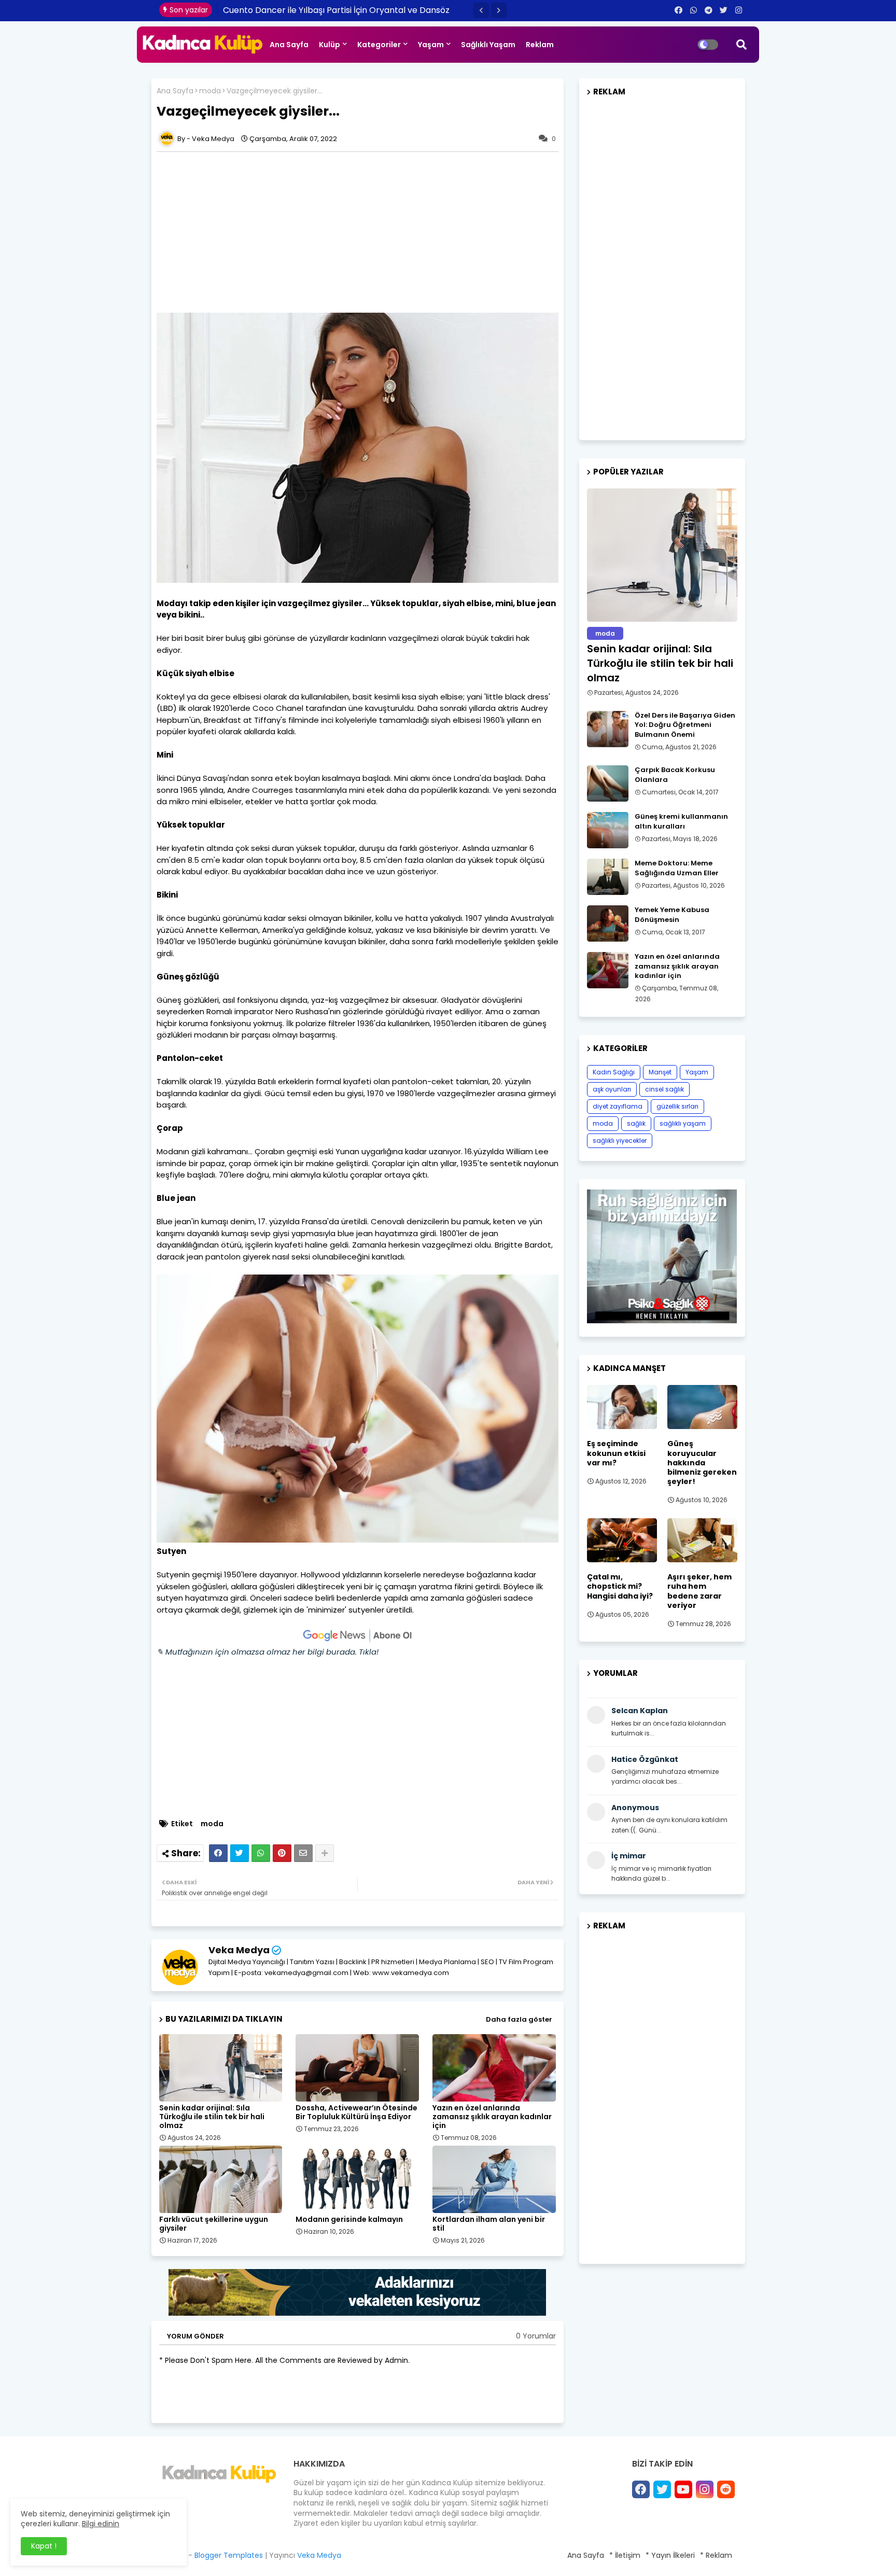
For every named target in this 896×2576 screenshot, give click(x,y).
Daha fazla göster (519, 2019)
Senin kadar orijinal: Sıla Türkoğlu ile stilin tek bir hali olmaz (212, 2117)
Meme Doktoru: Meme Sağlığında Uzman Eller (677, 868)
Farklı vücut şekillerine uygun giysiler (214, 2224)
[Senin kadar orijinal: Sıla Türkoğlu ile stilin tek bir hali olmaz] (662, 555)
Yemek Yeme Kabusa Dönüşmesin (672, 915)
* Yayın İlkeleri (670, 2555)
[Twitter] (240, 1853)
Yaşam (431, 45)
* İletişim (625, 2555)
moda (210, 91)
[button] (481, 10)
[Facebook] (218, 1853)
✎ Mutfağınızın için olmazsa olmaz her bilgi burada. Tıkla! (268, 1652)
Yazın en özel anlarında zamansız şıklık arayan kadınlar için (492, 2117)
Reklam (540, 45)
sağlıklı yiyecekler (620, 1140)
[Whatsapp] (261, 1853)
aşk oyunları (612, 1089)
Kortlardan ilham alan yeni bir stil (489, 2224)
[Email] (303, 1853)
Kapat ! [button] (44, 2546)
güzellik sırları (677, 1106)
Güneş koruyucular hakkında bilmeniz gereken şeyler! (702, 1462)
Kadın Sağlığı (614, 1072)
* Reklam (716, 2555)
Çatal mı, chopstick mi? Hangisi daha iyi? (620, 1586)
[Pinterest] (282, 1853)
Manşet (660, 1072)
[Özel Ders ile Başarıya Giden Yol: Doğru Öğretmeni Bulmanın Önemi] (608, 729)
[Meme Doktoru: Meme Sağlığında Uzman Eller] (608, 877)
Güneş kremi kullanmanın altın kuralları (681, 821)
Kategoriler (379, 45)
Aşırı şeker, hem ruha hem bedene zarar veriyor (699, 1591)
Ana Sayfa (289, 45)
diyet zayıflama (618, 1106)
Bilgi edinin (101, 2524)
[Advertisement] (363, 232)
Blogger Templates (229, 2555)
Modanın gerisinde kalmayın (349, 2220)
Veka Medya (239, 1950)
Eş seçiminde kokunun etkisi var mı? (616, 1453)
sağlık (636, 1123)
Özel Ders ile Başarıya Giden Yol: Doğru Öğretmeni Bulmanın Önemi (685, 725)
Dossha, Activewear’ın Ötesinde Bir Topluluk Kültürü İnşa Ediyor (356, 2112)
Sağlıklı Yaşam (488, 45)
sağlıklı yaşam (683, 1123)
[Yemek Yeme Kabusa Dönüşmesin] (608, 923)
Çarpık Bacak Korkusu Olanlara (675, 775)
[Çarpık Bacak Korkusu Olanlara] (608, 783)
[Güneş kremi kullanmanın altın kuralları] (608, 830)
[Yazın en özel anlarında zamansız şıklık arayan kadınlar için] (608, 970)
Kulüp (330, 45)
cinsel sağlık (664, 1089)
